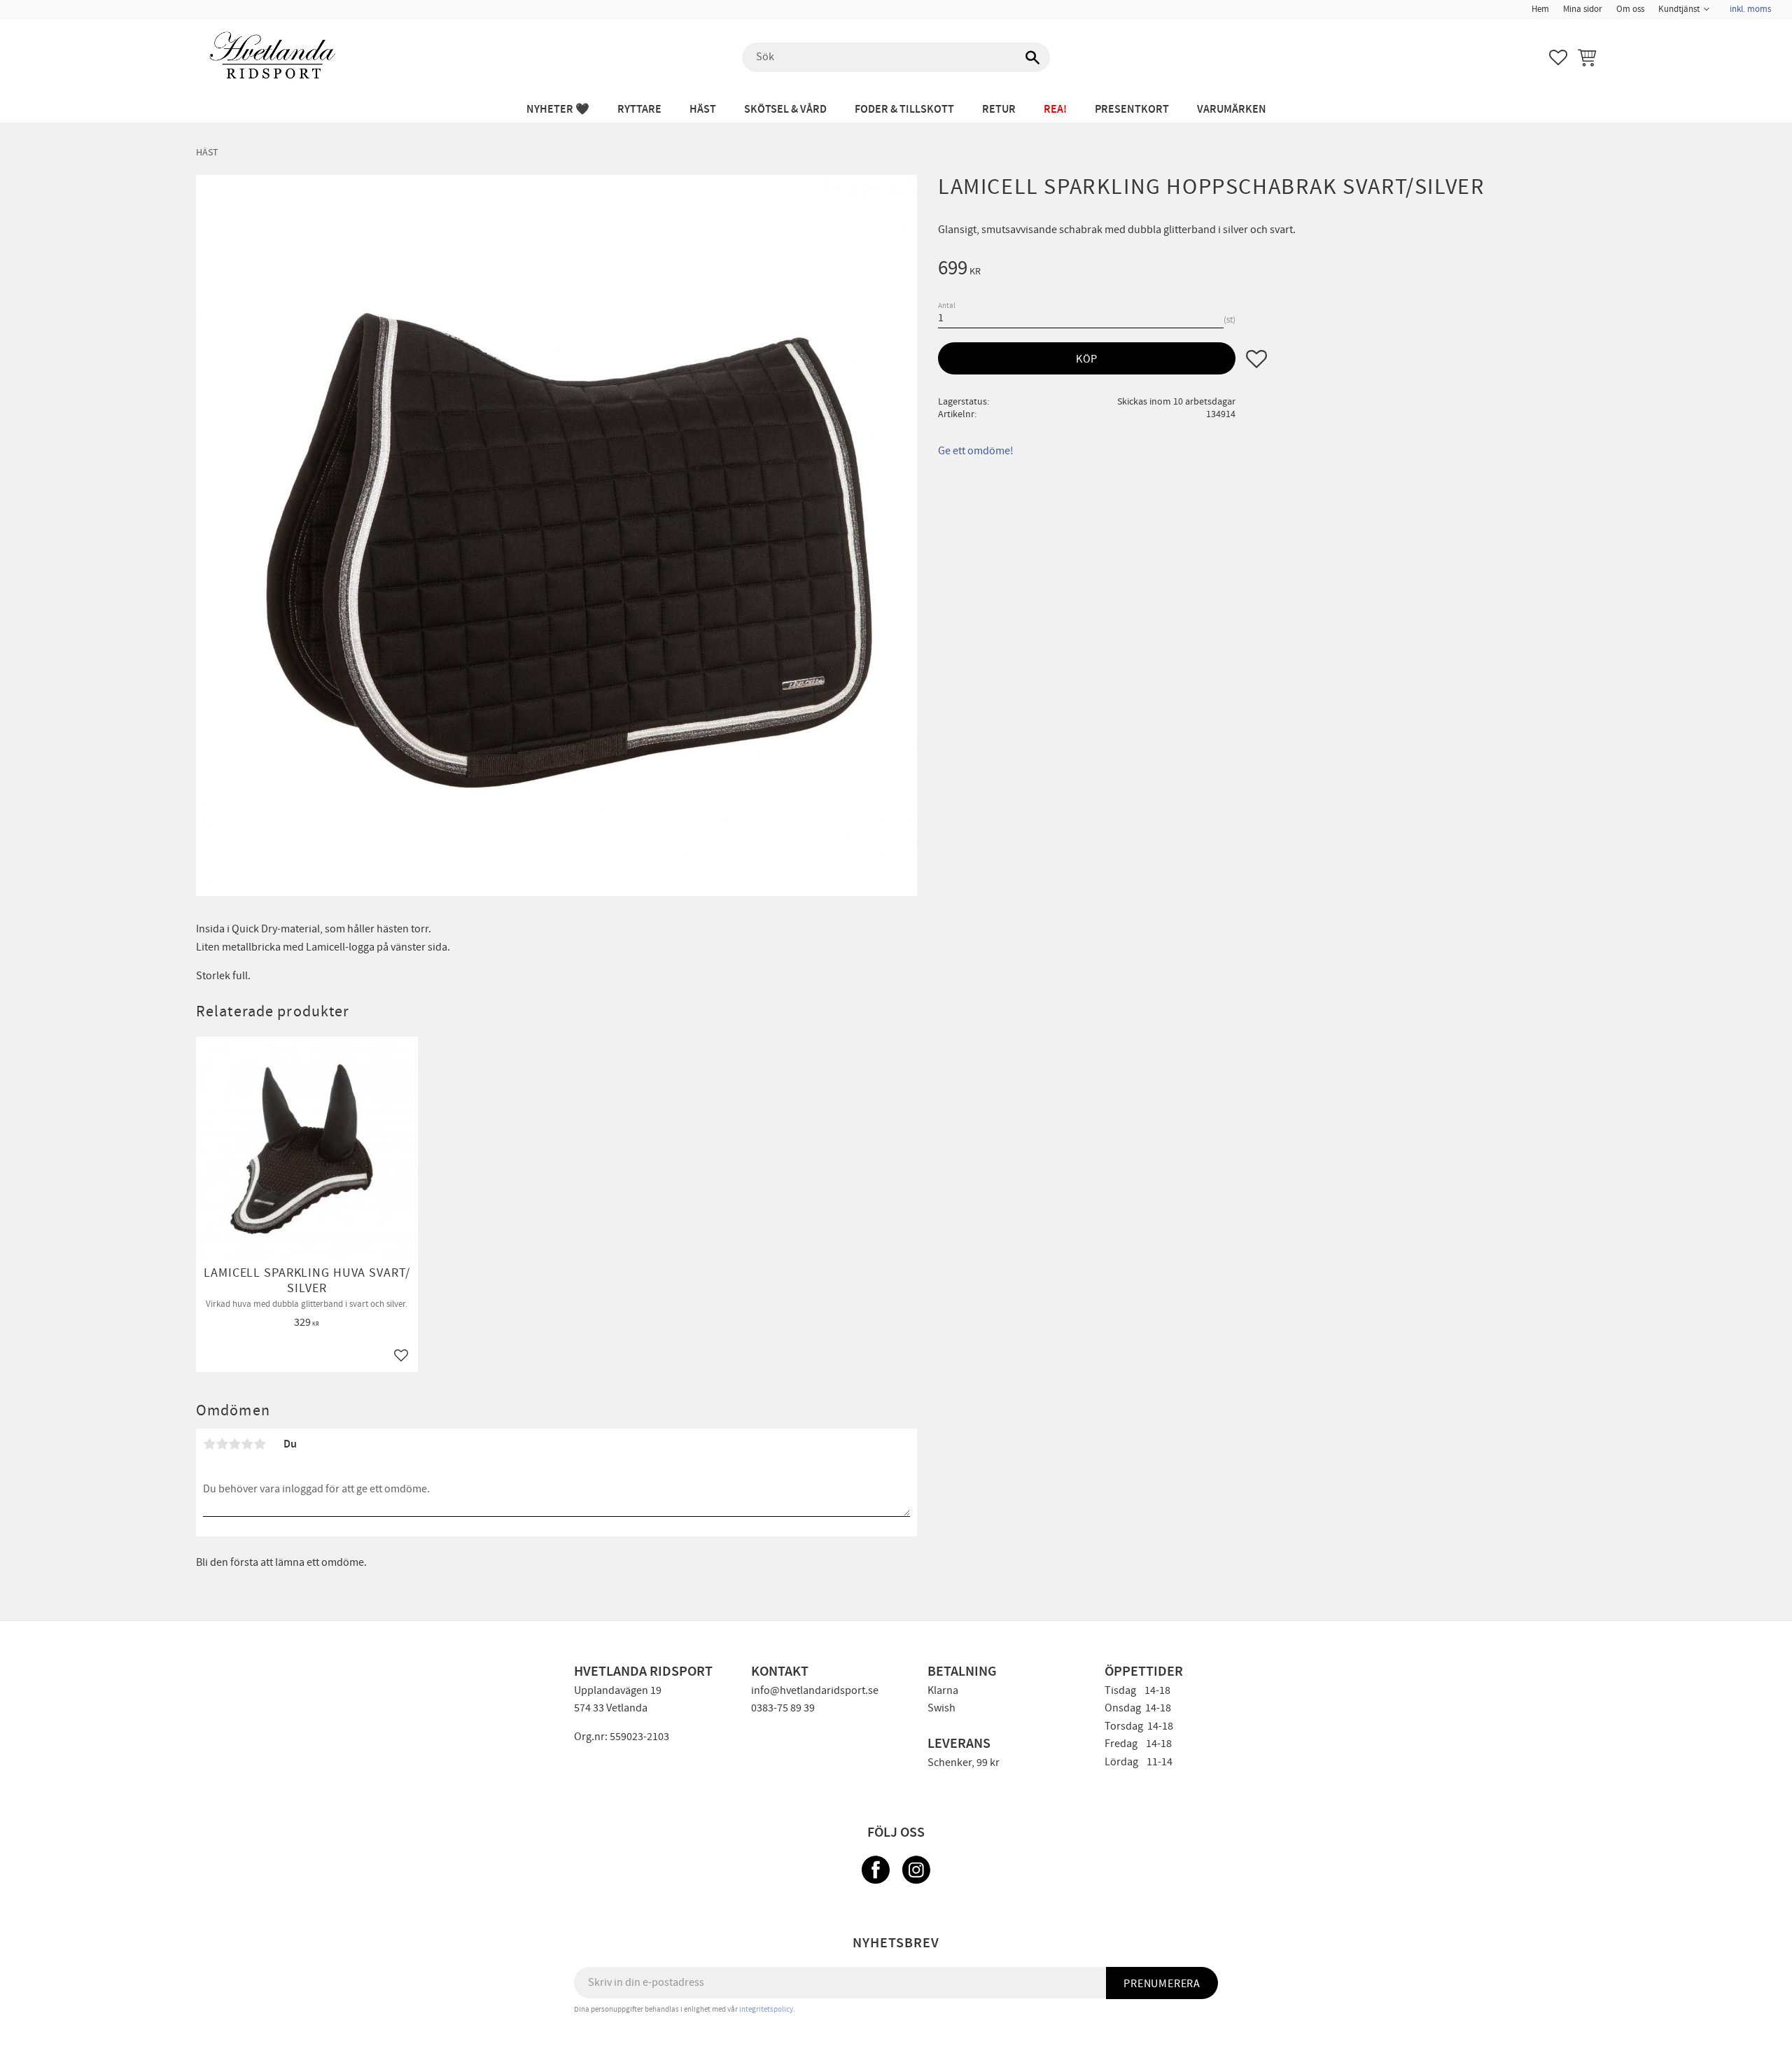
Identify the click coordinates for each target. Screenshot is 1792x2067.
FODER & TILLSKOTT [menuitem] (904, 110)
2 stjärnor (222, 1444)
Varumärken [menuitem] (1232, 110)
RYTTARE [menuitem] (639, 110)
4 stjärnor (247, 1444)
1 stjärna (209, 1444)
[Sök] (1032, 57)
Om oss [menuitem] (1630, 9)
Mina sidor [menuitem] (1583, 9)
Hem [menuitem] (1540, 9)
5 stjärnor (260, 1444)
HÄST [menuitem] (703, 110)
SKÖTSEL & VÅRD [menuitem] (785, 110)
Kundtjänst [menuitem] (1679, 9)
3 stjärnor (234, 1444)
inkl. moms (1750, 9)
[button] (1558, 57)
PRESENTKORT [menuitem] (1132, 110)
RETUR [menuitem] (999, 110)
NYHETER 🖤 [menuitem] (558, 110)
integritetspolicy (766, 2009)
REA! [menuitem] (1055, 110)
